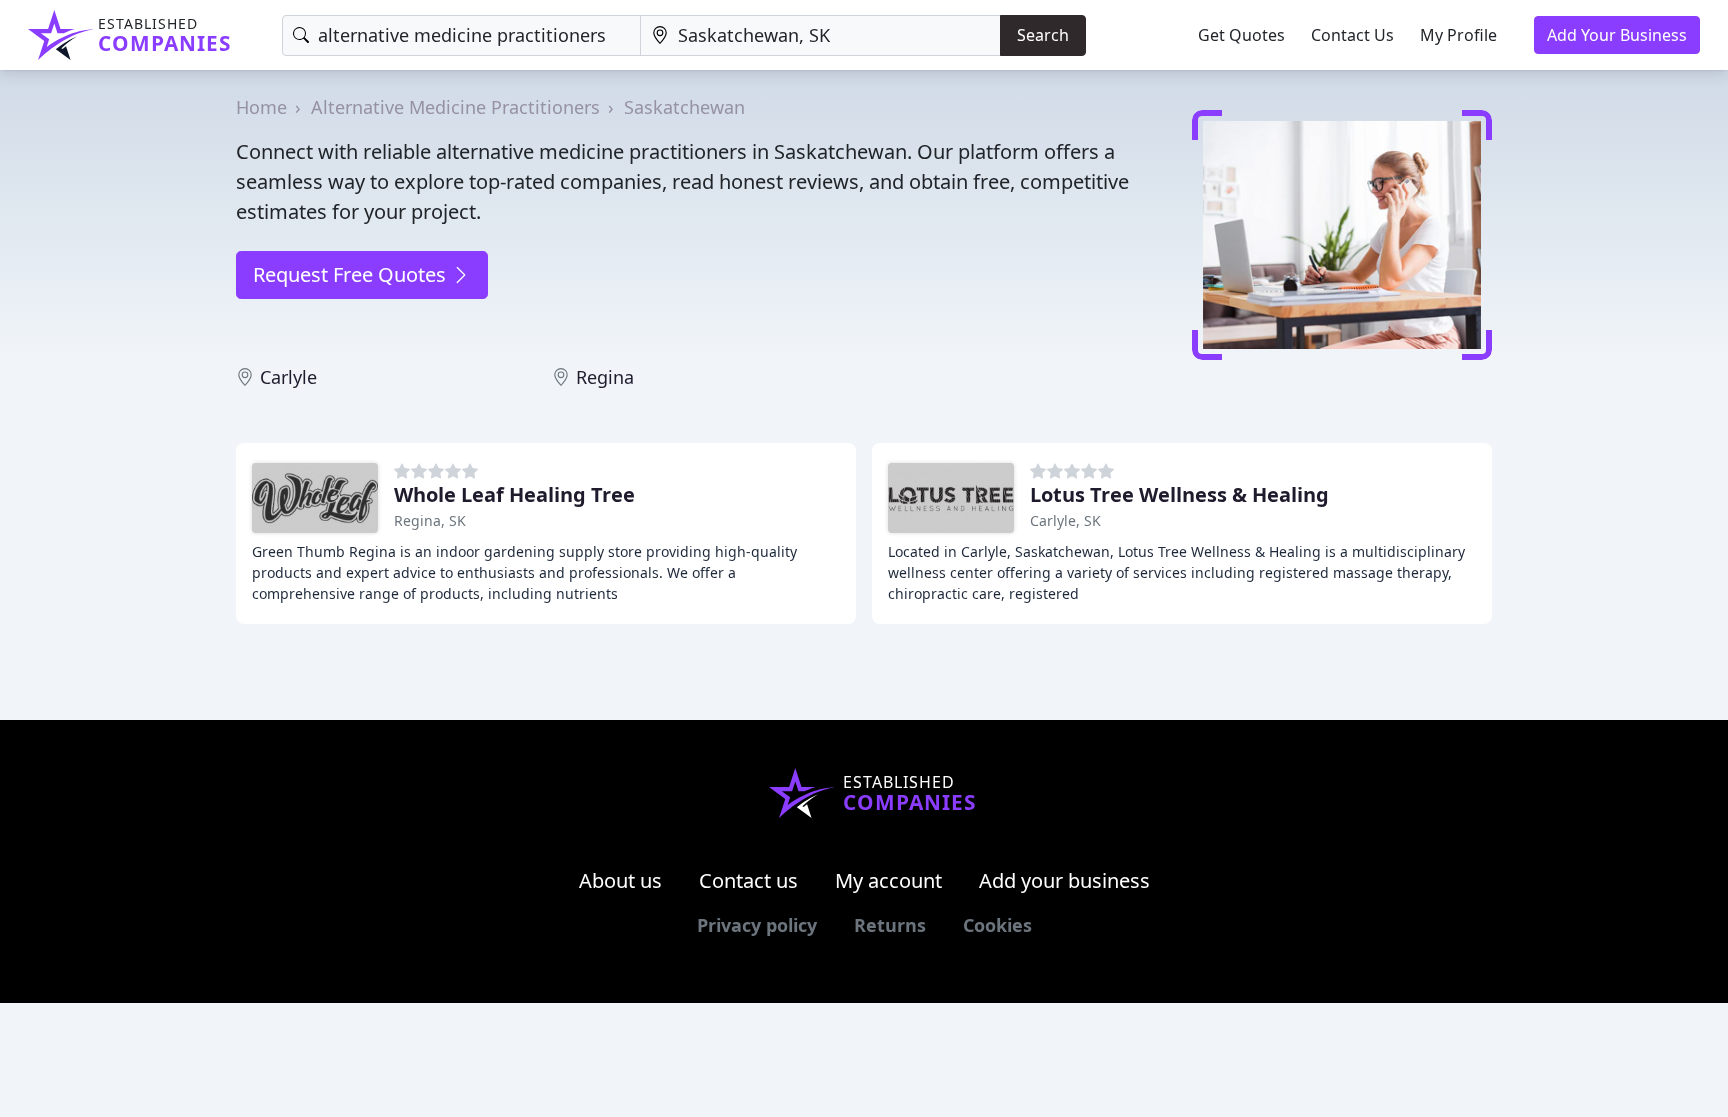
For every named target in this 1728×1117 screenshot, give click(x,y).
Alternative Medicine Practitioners (455, 107)
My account (888, 880)
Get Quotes (1241, 35)
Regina (605, 377)
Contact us (748, 880)
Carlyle (288, 377)
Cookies (997, 925)
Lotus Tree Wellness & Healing (1179, 494)
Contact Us (1352, 35)
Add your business (1064, 880)
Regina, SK (430, 520)
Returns (890, 925)
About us (620, 880)
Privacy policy (757, 925)
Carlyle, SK (1065, 520)
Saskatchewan (684, 107)
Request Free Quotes (352, 274)
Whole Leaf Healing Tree (514, 494)
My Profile (1458, 35)
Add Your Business (1617, 35)
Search (1043, 35)
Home (261, 107)
